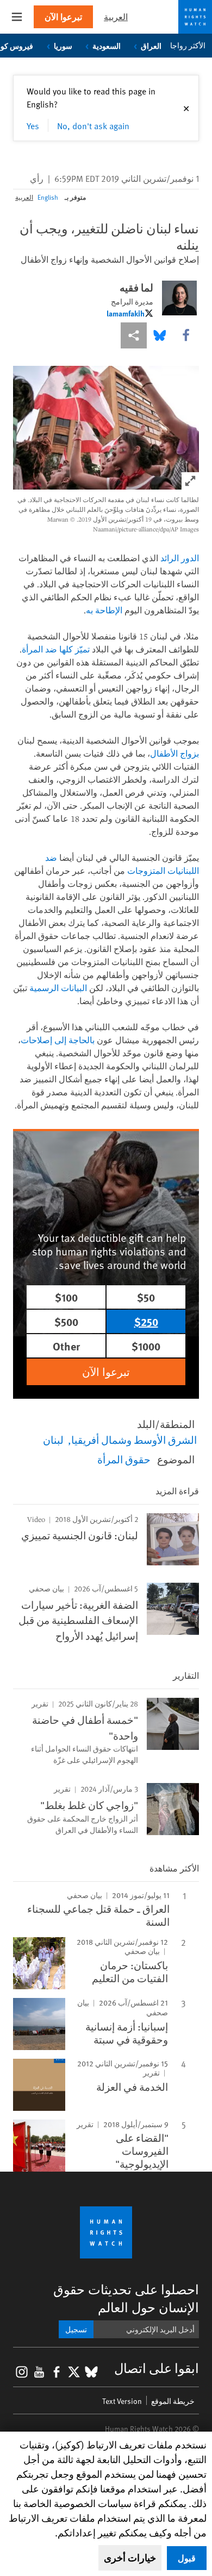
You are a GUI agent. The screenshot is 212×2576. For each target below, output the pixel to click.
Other (66, 1346)
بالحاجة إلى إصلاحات (58, 1040)
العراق (151, 46)
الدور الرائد (180, 558)
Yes (33, 125)
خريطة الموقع (173, 2401)
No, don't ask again (93, 125)
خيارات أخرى (130, 2558)
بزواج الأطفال (174, 753)
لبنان (53, 1439)
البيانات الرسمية (58, 988)
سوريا (63, 46)
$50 (146, 1297)
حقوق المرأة (124, 1459)
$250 (146, 1321)
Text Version (122, 2401)
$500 (66, 1321)
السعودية (107, 46)
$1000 (146, 1346)
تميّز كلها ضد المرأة (56, 649)
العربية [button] (116, 17)
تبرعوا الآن (63, 17)
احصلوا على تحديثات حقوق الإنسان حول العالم (126, 2298)
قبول (187, 2558)
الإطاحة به (104, 610)
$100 (66, 1297)
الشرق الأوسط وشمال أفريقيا (134, 1439)
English (48, 197)
